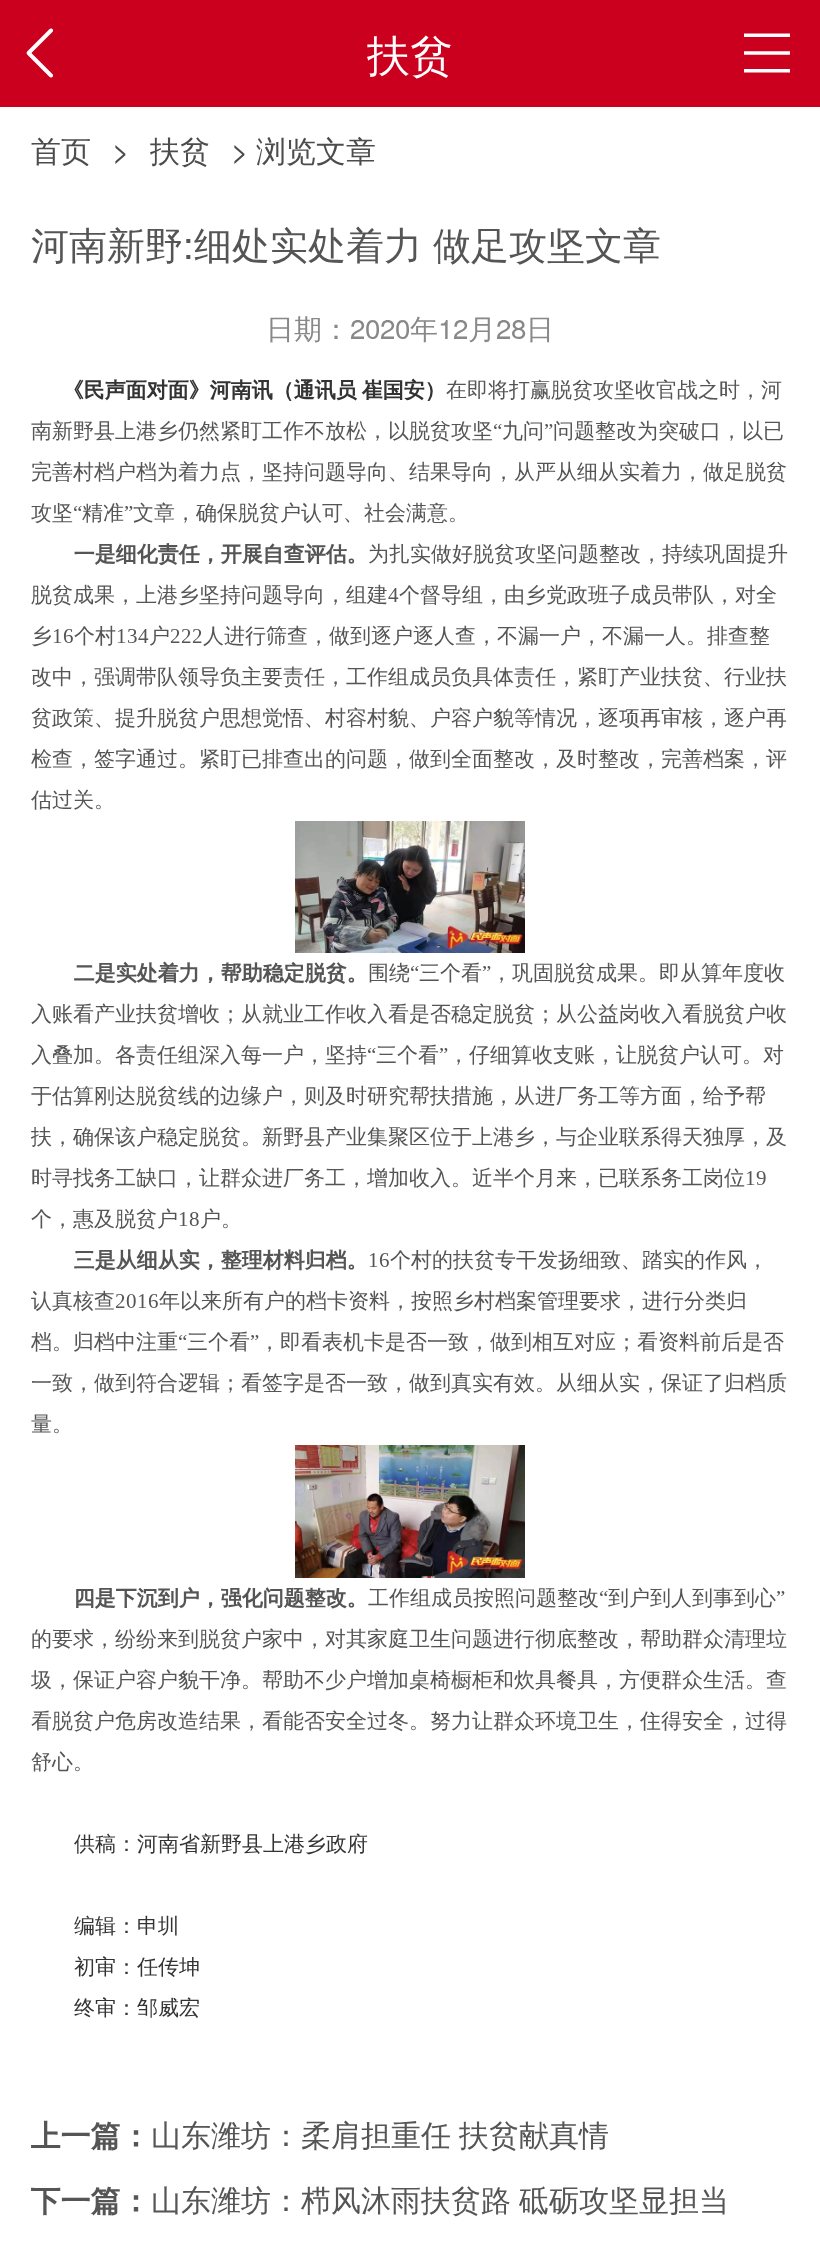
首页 (61, 149)
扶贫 (180, 149)
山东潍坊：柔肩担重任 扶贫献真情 (380, 2133)
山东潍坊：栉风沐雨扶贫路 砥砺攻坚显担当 (440, 2198)
